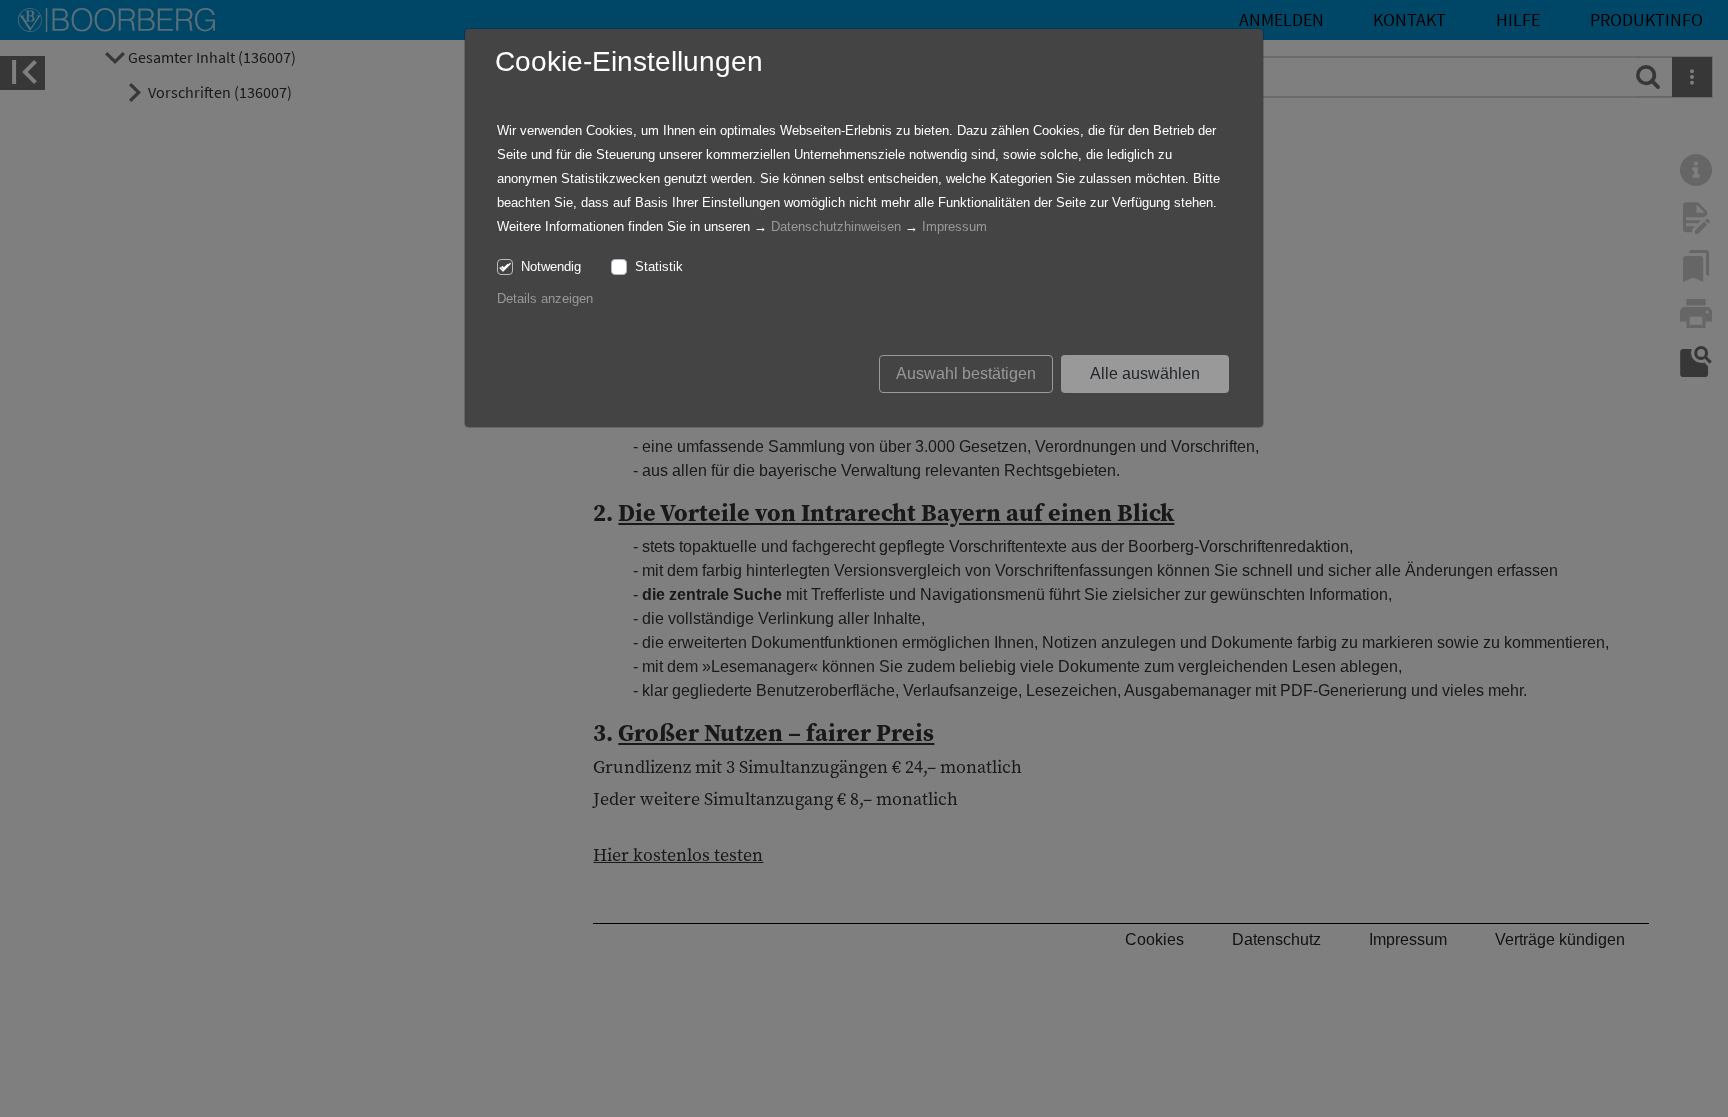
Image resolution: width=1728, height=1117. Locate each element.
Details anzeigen (545, 298)
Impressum (954, 226)
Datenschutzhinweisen (836, 226)
